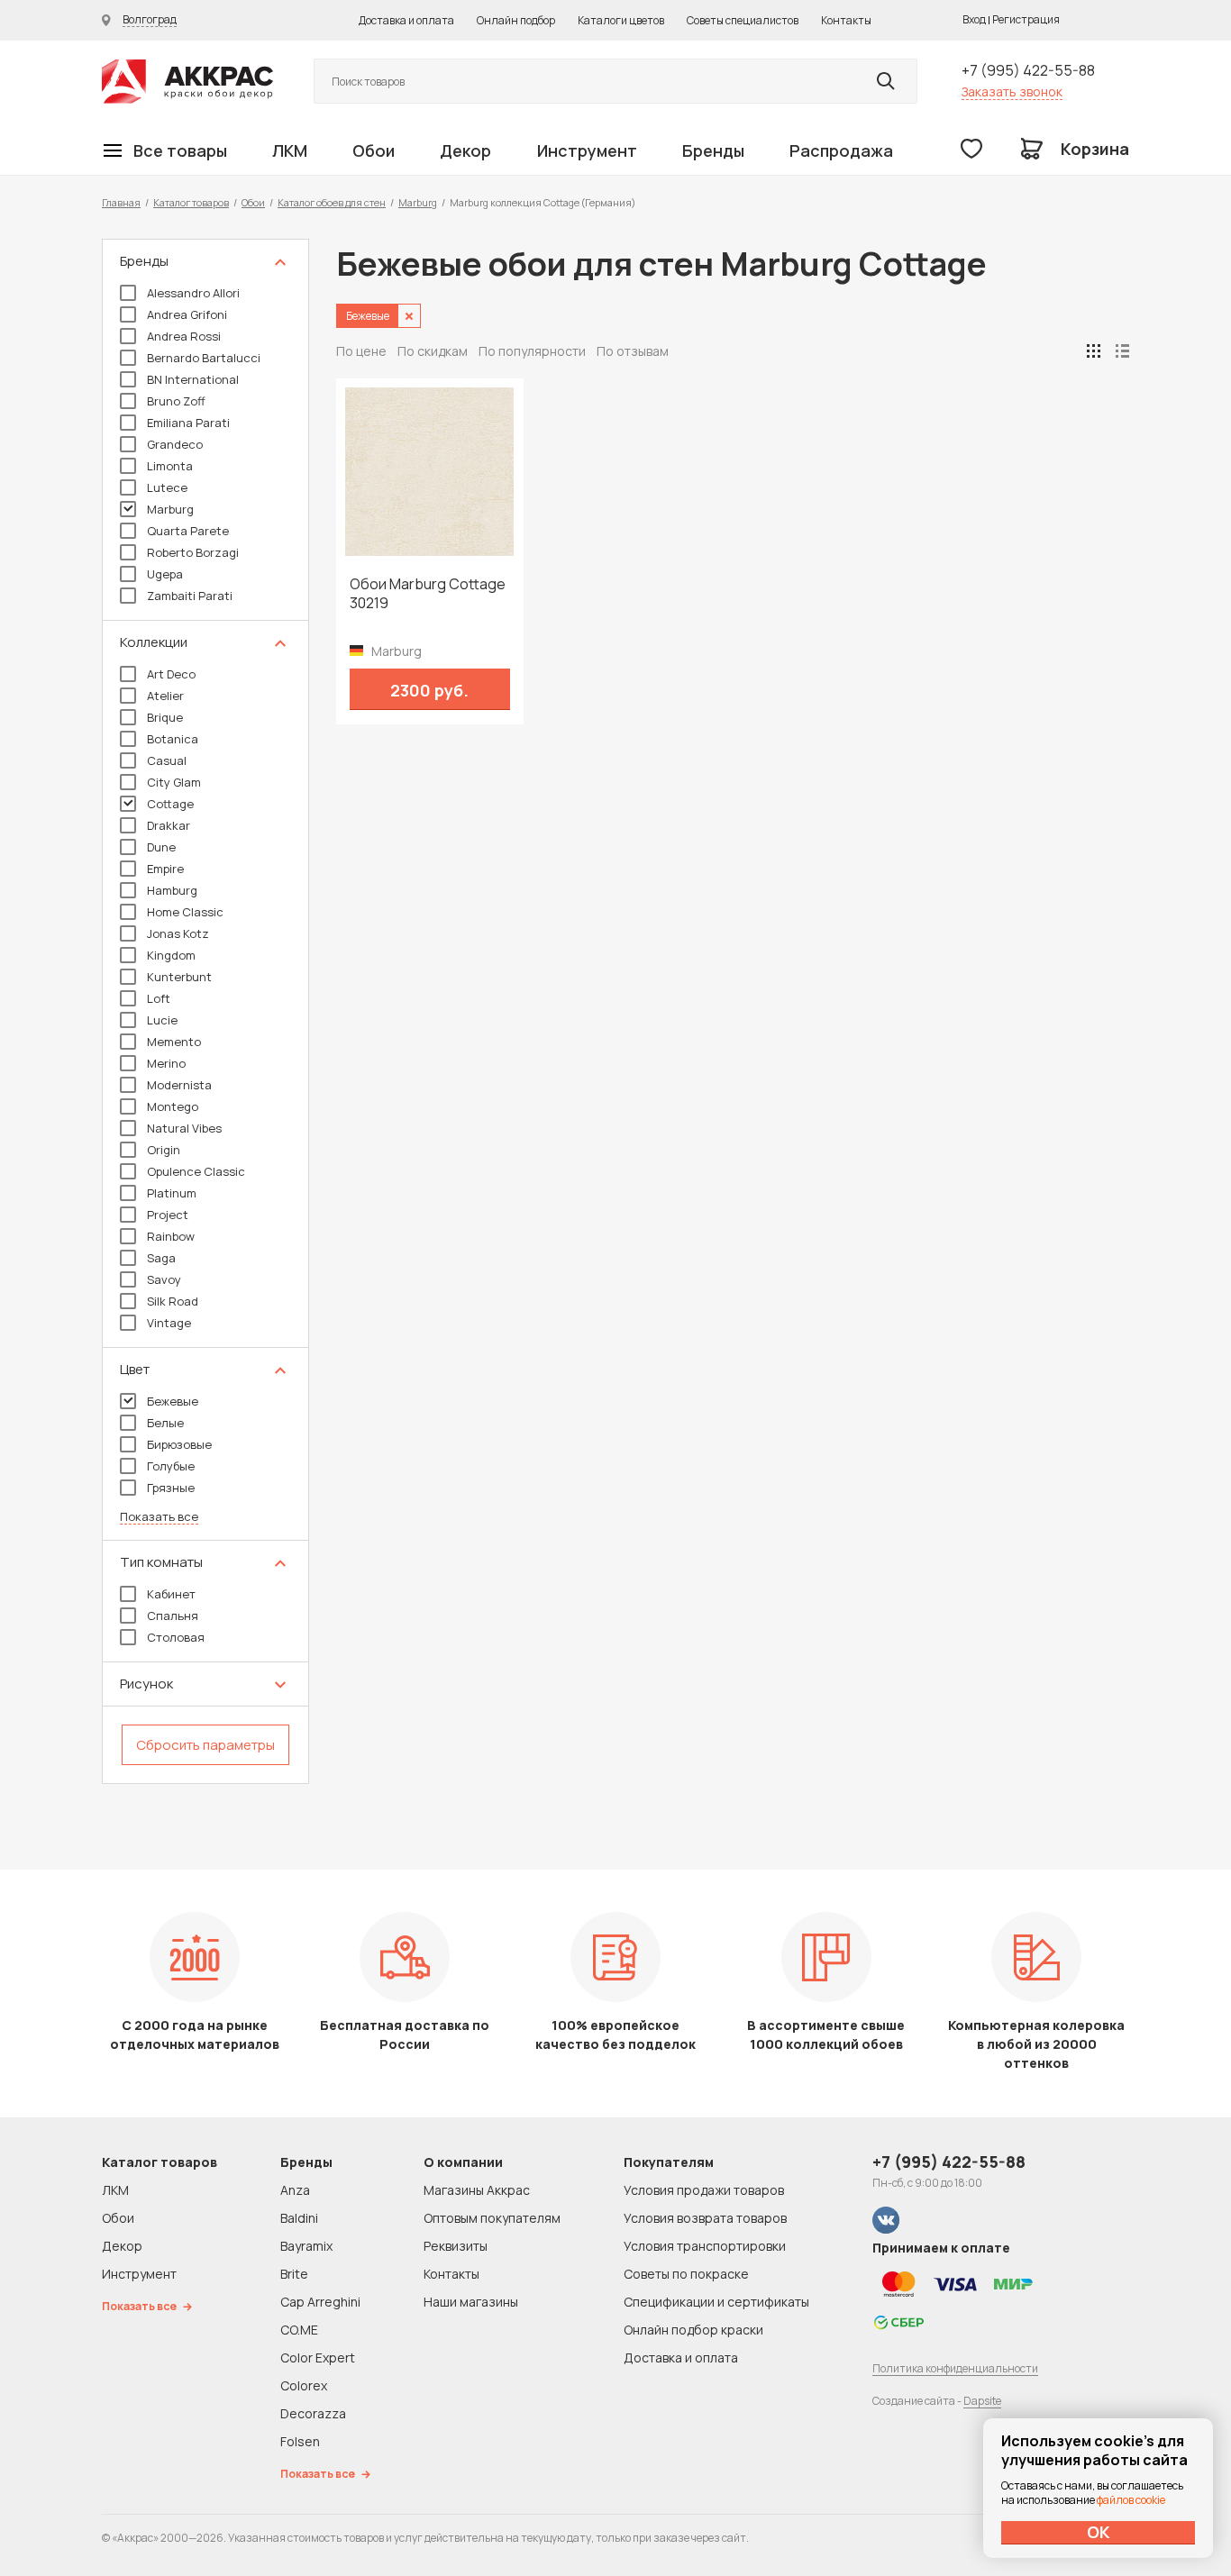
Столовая (176, 1637)
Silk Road (173, 1301)
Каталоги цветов (621, 20)
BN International (193, 379)
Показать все (159, 1517)
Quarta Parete (188, 531)
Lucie (162, 1020)
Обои (374, 150)
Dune (161, 847)
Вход (974, 19)
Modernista (179, 1085)
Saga (161, 1258)
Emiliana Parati (188, 423)
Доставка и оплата (406, 20)
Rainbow (171, 1236)
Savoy (164, 1279)
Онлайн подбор (516, 20)
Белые (165, 1423)
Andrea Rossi (184, 336)
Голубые (171, 1466)
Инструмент (587, 150)
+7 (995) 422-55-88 (1028, 70)
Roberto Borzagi (193, 552)
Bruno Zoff (176, 401)
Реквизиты (456, 2246)
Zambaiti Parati (190, 596)
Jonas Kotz (178, 933)
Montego (173, 1106)
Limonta (170, 466)
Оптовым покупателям (492, 2218)
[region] (205, 1011)
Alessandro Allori (193, 293)
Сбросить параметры (205, 1745)
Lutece (167, 487)
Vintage (169, 1323)
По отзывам (633, 351)
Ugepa (165, 574)
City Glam (174, 782)
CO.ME (299, 2330)
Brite (294, 2274)
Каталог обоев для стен (332, 202)
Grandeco (175, 444)
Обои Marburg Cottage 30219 (428, 594)
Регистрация (1026, 19)
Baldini (299, 2218)
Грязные (171, 1488)
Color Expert (318, 2358)
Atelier (165, 696)
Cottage (170, 804)
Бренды (713, 150)
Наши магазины (471, 2302)
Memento (174, 1042)
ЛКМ (290, 150)
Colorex (304, 2385)
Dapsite (982, 2401)
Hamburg (172, 890)
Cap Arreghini (320, 2302)
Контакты (846, 20)
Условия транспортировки (705, 2246)
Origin (164, 1150)
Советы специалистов (743, 20)
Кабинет (171, 1594)
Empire (165, 869)
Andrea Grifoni (187, 314)
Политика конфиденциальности (955, 2368)
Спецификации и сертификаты (716, 2302)
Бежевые (173, 1401)
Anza (295, 2190)
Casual (167, 760)
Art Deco (171, 674)
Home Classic (185, 912)
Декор (465, 150)
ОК (1099, 2532)
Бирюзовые (179, 1444)
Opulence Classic (196, 1171)
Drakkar (169, 825)
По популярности (532, 351)
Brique (165, 717)
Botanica (173, 739)
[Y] (886, 81)
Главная (121, 202)
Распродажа (841, 150)
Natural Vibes (184, 1128)
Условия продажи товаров (704, 2190)
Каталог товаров (191, 202)
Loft (159, 998)
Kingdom (171, 955)
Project (168, 1215)
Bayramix (306, 2246)
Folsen (300, 2441)
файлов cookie (1131, 2500)
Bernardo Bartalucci (204, 358)
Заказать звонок (1012, 91)
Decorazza (313, 2413)
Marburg (418, 202)
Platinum (172, 1193)
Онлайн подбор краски (693, 2330)
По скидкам (433, 351)
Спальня (173, 1616)
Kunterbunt (179, 977)
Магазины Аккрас (477, 2190)
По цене (361, 351)
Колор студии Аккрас (187, 82)
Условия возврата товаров (705, 2218)
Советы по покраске (686, 2274)
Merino (166, 1063)
